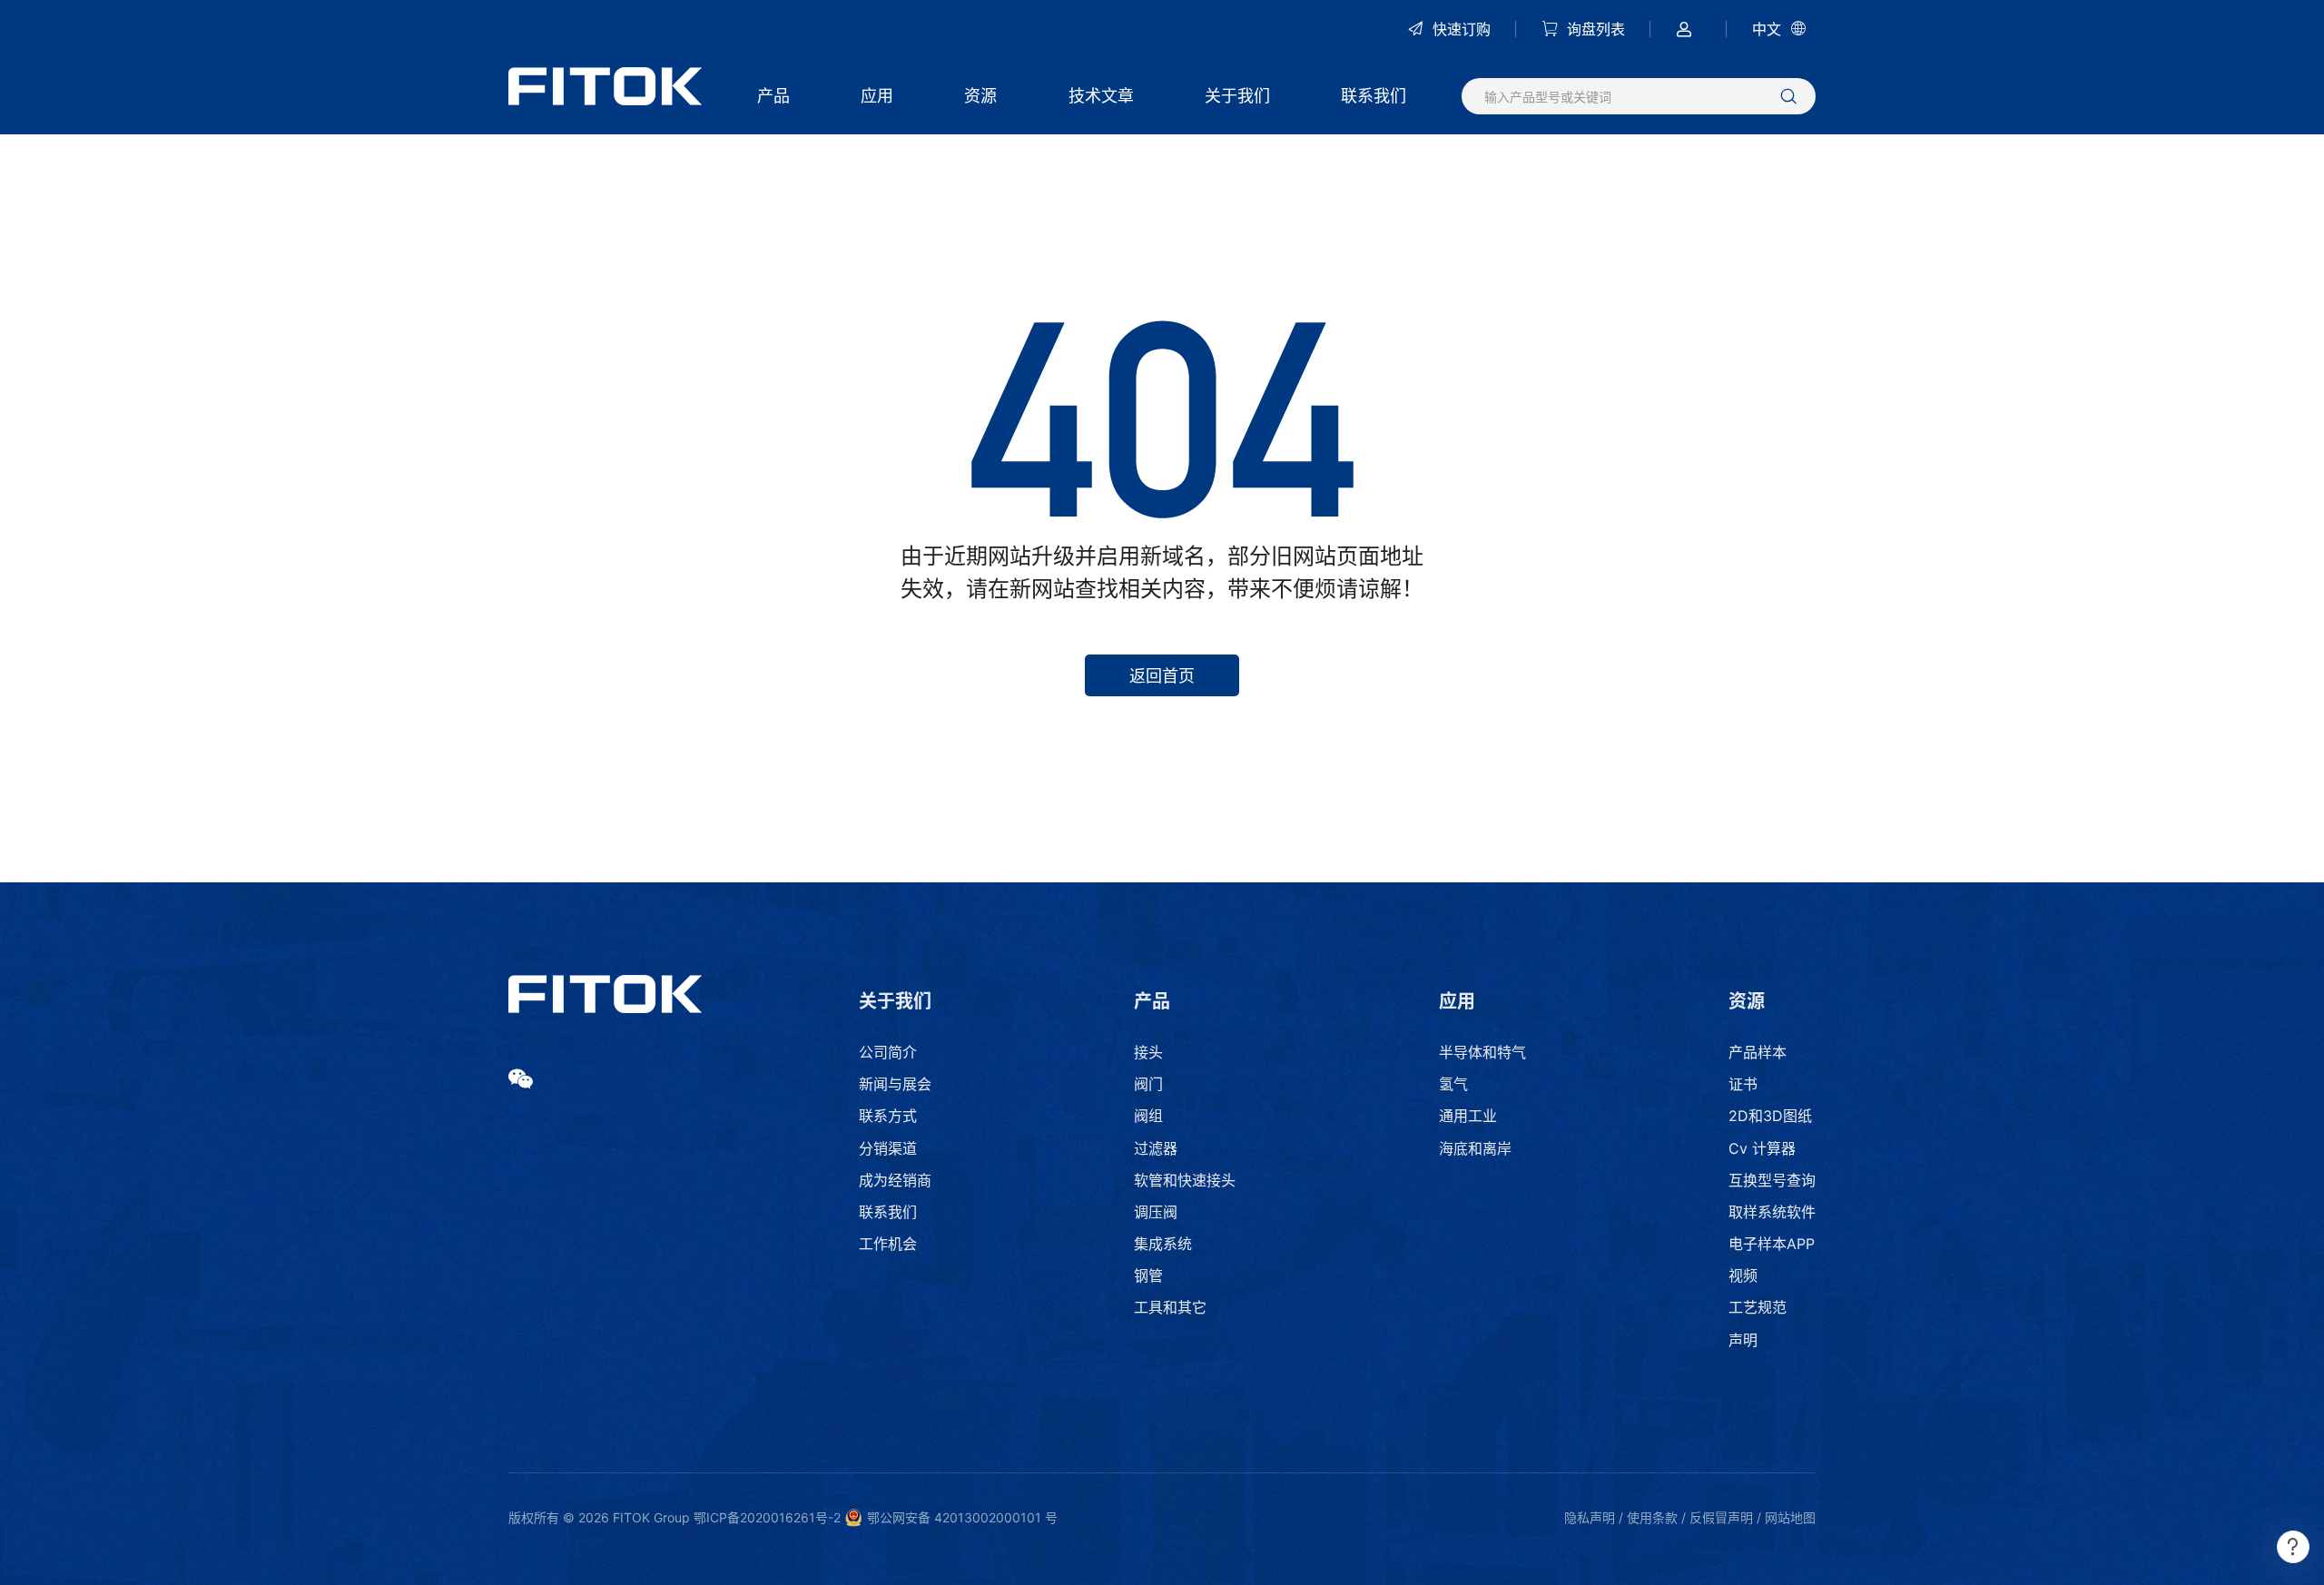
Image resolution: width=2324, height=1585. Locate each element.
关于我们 (1237, 96)
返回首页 (1162, 676)
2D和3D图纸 (1770, 1116)
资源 (980, 96)
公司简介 (888, 1052)
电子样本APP (1772, 1244)
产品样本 (1758, 1052)
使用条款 (1652, 1517)
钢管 (1148, 1275)
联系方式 (888, 1116)
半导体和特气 (1482, 1052)
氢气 (1453, 1084)
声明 (1743, 1340)
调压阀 (1156, 1212)
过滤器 (1156, 1148)
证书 (1743, 1084)
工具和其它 (1170, 1307)
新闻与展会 (895, 1084)
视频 (1743, 1275)
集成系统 (1163, 1244)
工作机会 (888, 1244)
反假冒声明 (1721, 1517)
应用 (877, 96)
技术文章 (1101, 96)
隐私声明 (1590, 1517)
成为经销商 (895, 1180)
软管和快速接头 (1185, 1180)
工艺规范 (1758, 1307)
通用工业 (1468, 1116)
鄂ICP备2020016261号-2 (767, 1517)
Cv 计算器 (1762, 1148)
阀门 (1148, 1084)
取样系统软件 (1772, 1212)
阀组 (1148, 1116)
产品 (773, 96)
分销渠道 (888, 1148)
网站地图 (1790, 1517)
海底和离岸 (1475, 1148)
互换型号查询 (1772, 1180)
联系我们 (1374, 96)
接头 (1148, 1052)
